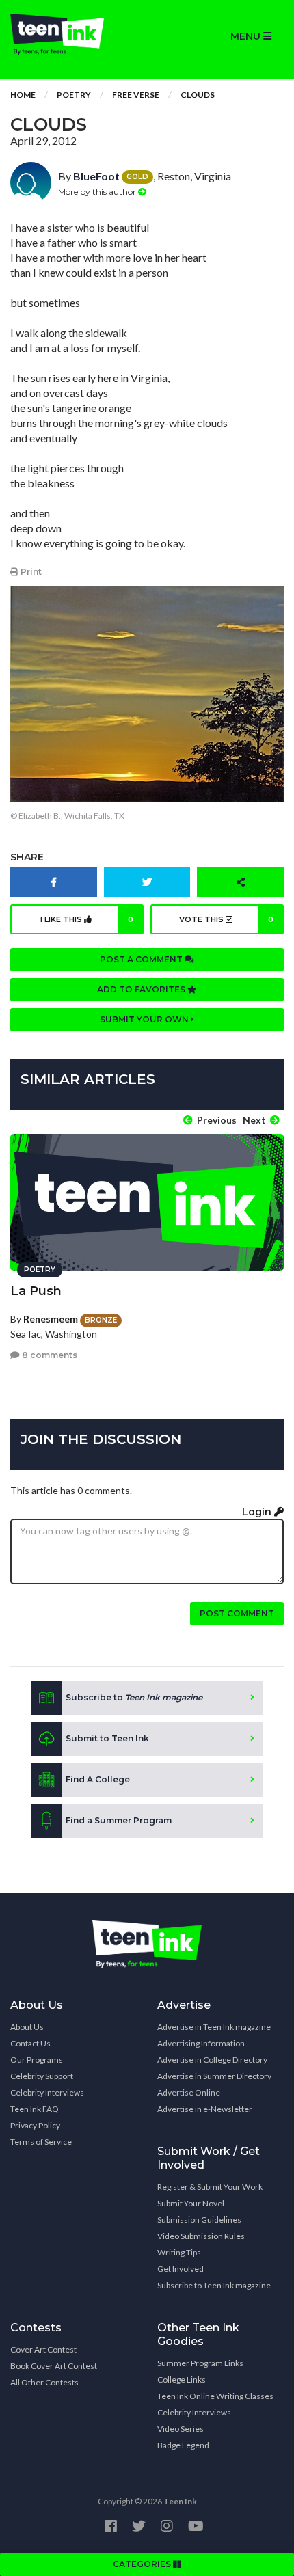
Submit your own (145, 1019)
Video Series (181, 2429)
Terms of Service (41, 2142)
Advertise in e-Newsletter (205, 2109)
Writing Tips (179, 2252)
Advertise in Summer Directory (214, 2076)
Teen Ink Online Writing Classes (215, 2396)
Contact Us (30, 2043)
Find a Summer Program (119, 1820)
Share (27, 857)
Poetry (74, 95)
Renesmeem (51, 1319)
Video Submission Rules (201, 2236)
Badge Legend (183, 2445)
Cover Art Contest (43, 2349)
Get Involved (181, 2269)
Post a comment (142, 959)
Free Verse (136, 95)
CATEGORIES (143, 2564)
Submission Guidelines (199, 2220)
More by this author (98, 192)
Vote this (226, 919)
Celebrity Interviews (47, 2092)
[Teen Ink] (73, 34)
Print (30, 572)
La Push (36, 1291)
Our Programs (37, 2060)
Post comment (237, 1613)
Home (23, 95)
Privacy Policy (35, 2125)
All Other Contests (44, 2382)
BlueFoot (96, 176)
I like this (87, 919)
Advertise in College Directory (212, 2060)
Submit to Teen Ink (107, 1738)
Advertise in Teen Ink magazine (214, 2027)
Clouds (198, 95)
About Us (27, 2027)
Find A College (98, 1779)
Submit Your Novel (191, 2203)
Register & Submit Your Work (210, 2187)
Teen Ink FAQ (35, 2109)
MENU (247, 36)
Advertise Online (189, 2092)
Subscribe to (134, 1697)
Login (258, 1512)
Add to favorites (142, 989)
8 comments (49, 1355)
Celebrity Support (42, 2076)
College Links (182, 2380)
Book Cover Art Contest (54, 2366)
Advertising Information (201, 2043)
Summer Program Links (200, 2363)
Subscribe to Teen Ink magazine (214, 2285)
